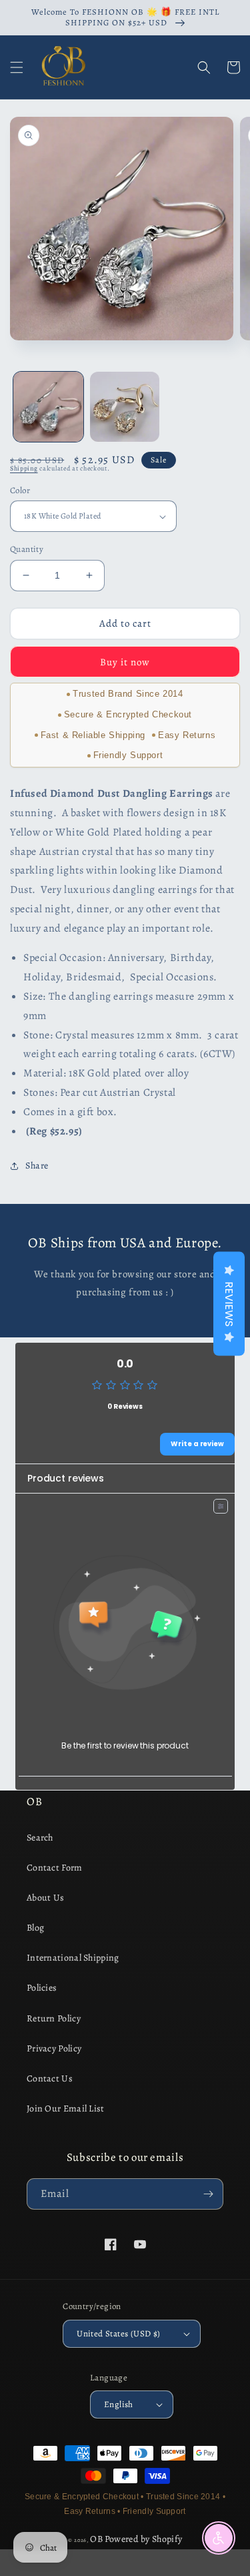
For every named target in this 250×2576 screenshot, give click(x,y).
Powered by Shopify (143, 2539)
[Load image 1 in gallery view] (48, 407)
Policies (42, 1988)
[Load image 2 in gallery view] (125, 407)
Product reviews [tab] (66, 1478)
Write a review (197, 1444)
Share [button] (37, 1166)
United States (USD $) (118, 2333)
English (119, 2404)
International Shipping (73, 1958)
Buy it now (125, 662)
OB (96, 2539)
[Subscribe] (208, 2194)
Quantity (27, 549)
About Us (45, 1898)
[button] (17, 67)
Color (20, 490)
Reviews (229, 1304)
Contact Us (50, 2078)
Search (40, 1838)
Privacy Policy (54, 2048)
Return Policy (54, 2018)
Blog (35, 1928)
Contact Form (55, 1868)
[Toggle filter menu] (221, 1506)
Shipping (24, 468)
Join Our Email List (66, 2109)
